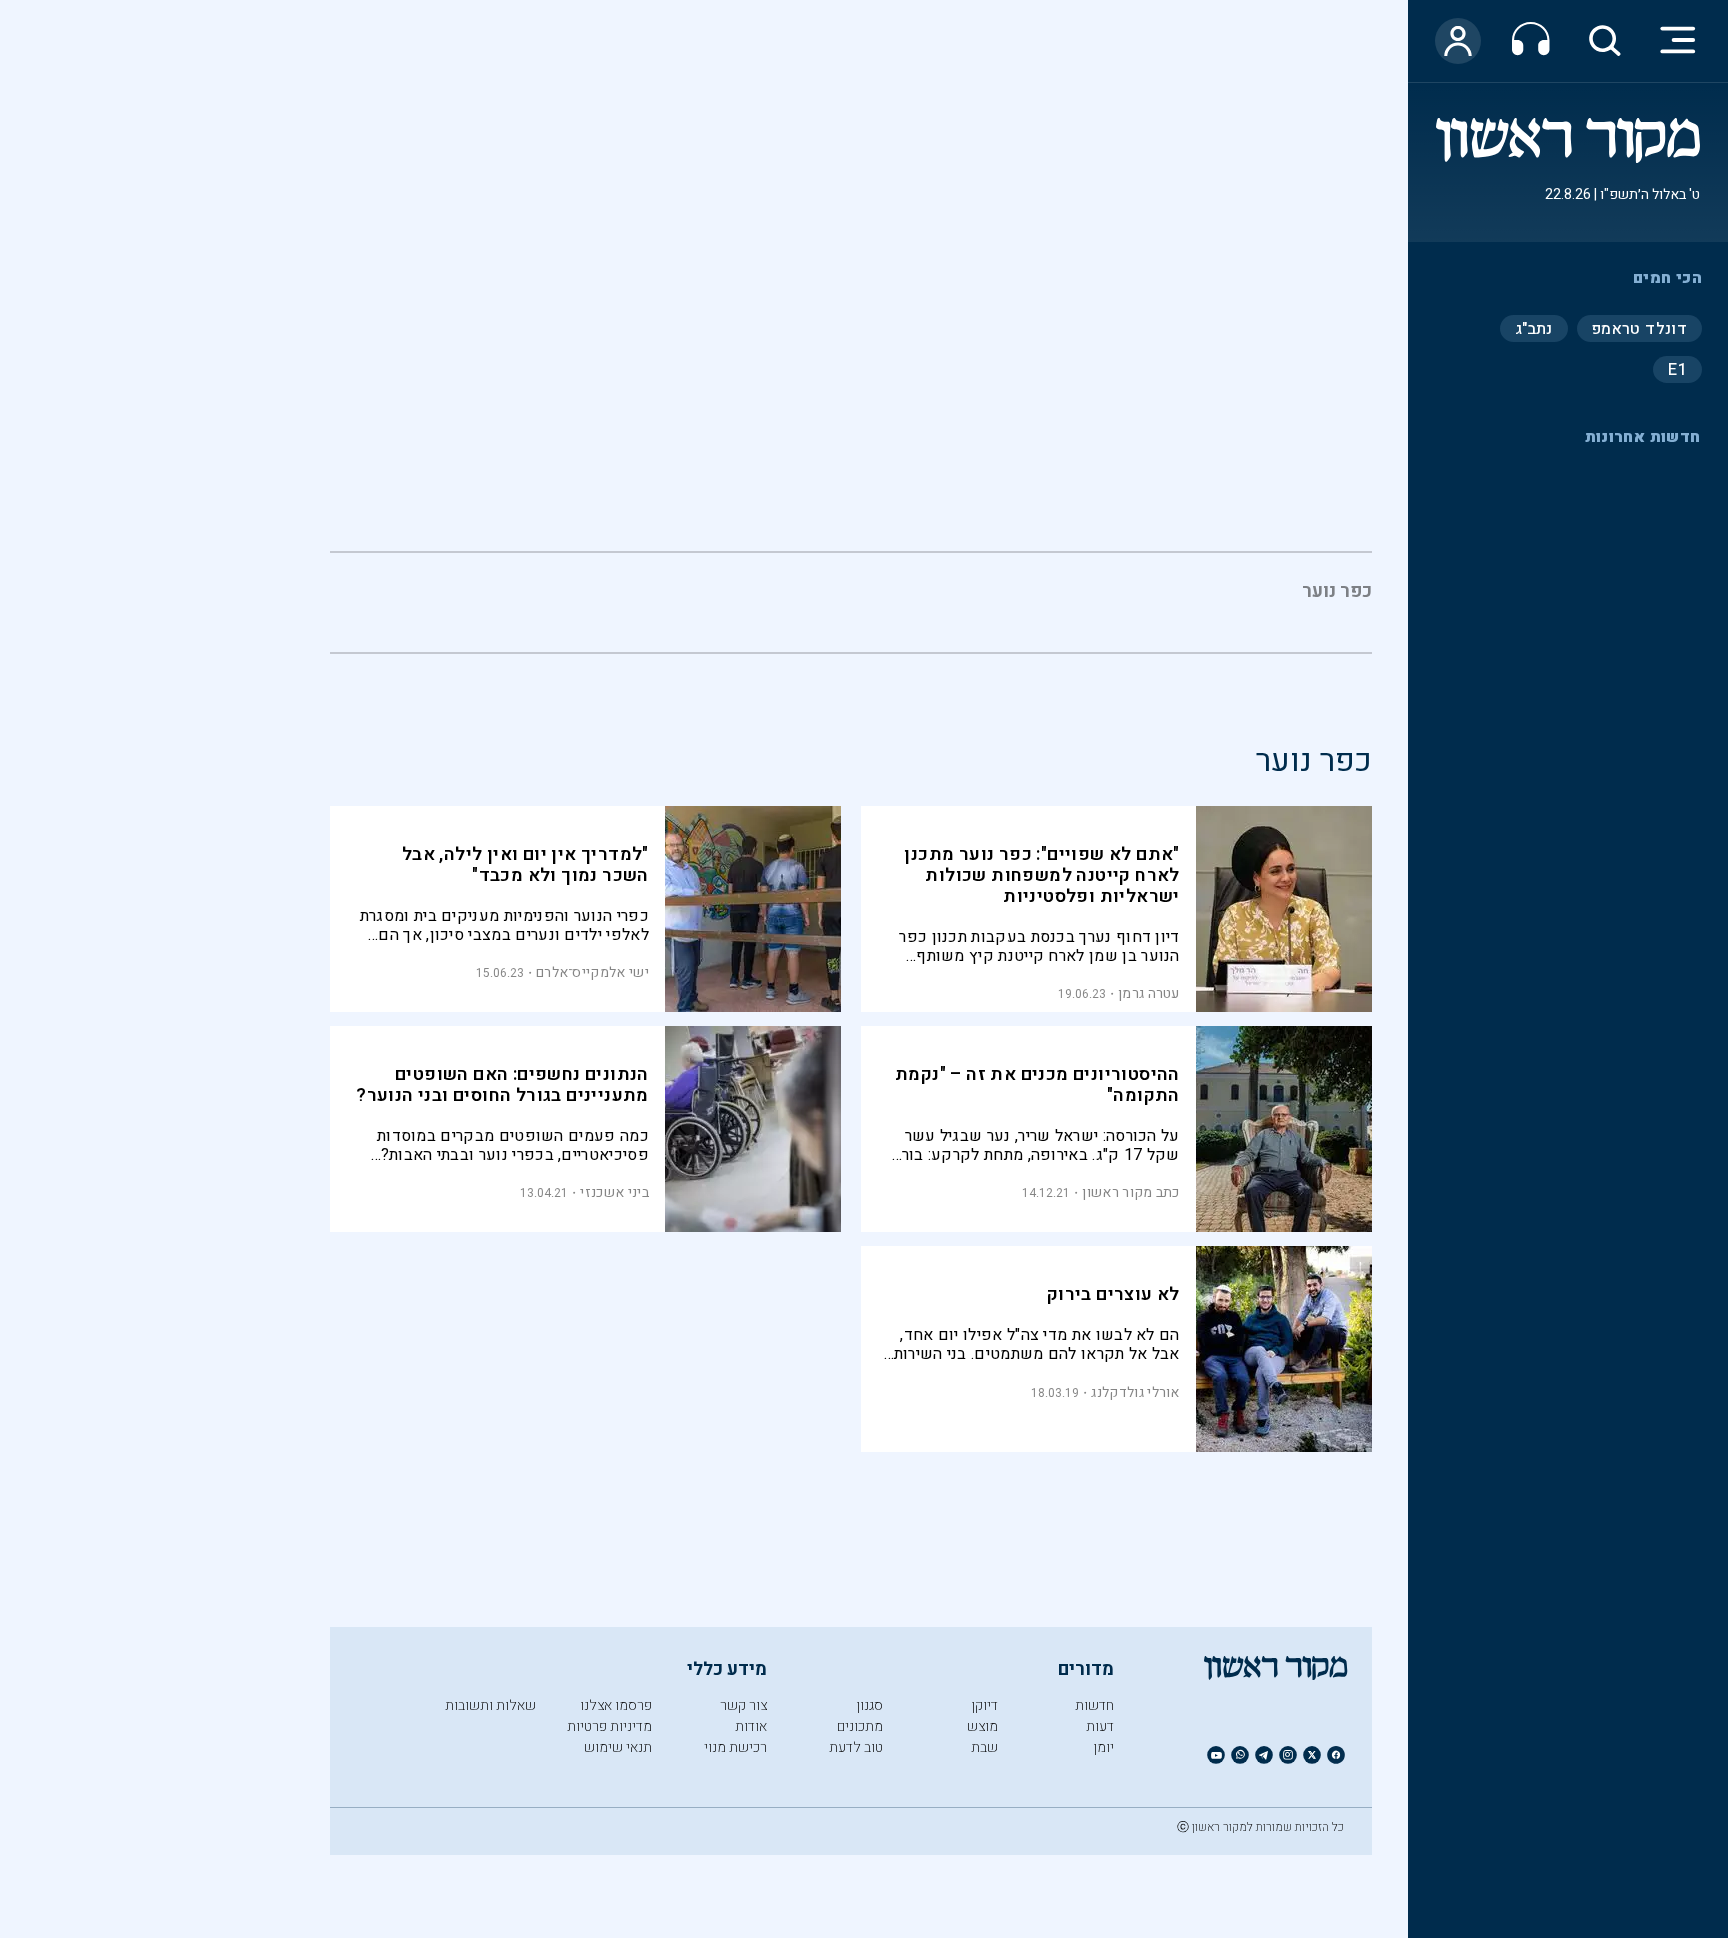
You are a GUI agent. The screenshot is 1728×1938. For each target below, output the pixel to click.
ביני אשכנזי (614, 1192)
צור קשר (743, 1705)
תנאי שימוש (618, 1747)
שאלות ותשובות (490, 1705)
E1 (1677, 369)
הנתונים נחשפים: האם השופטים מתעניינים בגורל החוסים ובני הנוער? (502, 1085)
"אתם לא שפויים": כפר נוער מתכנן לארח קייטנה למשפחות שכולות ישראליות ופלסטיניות (1041, 875)
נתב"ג (1534, 328)
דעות (1100, 1726)
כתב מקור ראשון (1130, 1192)
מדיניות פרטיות (609, 1726)
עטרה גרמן (1149, 993)
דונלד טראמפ (1639, 328)
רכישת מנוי (735, 1747)
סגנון (869, 1705)
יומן (1103, 1747)
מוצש (982, 1726)
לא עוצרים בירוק (1113, 1294)
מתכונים (860, 1726)
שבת (984, 1747)
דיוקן (984, 1705)
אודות (751, 1726)
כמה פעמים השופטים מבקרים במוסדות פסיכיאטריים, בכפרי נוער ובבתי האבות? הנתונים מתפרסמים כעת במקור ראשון (513, 1145)
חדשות (1094, 1705)
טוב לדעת (856, 1747)
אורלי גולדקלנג (1135, 1392)
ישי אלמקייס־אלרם (592, 972)
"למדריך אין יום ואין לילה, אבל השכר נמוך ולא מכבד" (525, 865)
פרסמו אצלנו (616, 1705)
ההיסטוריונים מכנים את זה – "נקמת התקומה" (1037, 1085)
